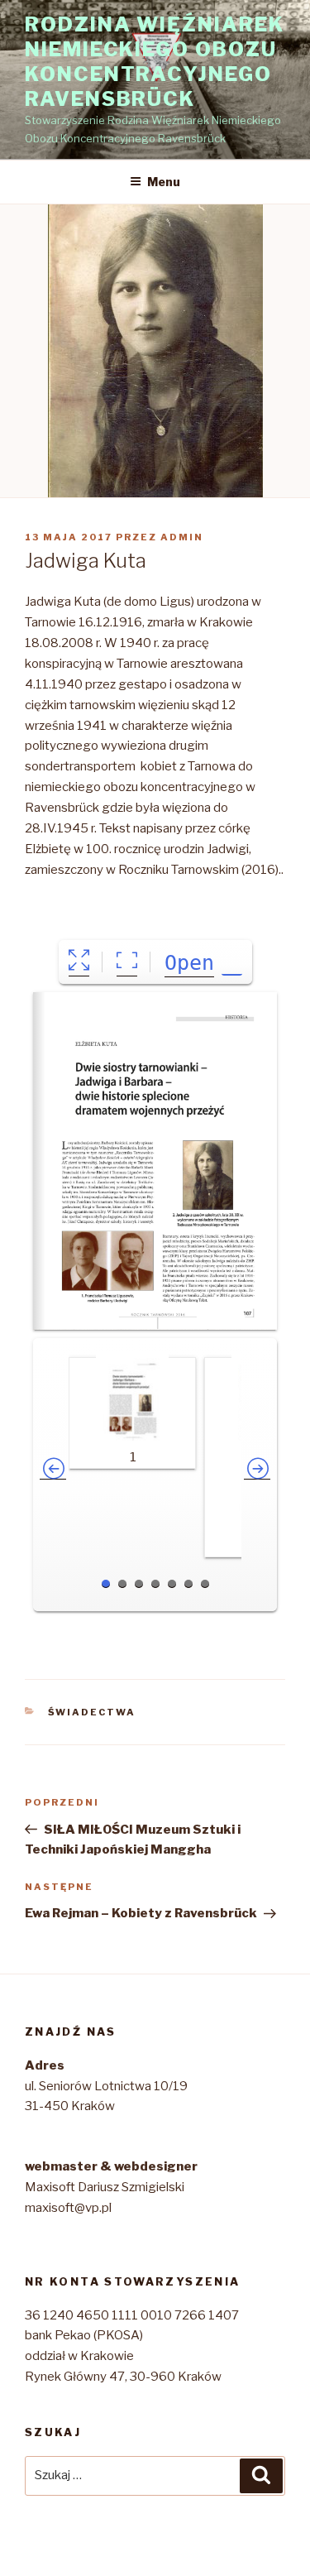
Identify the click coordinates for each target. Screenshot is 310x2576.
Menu (164, 182)
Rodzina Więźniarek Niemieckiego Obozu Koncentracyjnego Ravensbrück (155, 62)
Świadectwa (92, 1712)
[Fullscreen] (79, 962)
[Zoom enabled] (127, 962)
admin (182, 537)
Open (189, 963)
